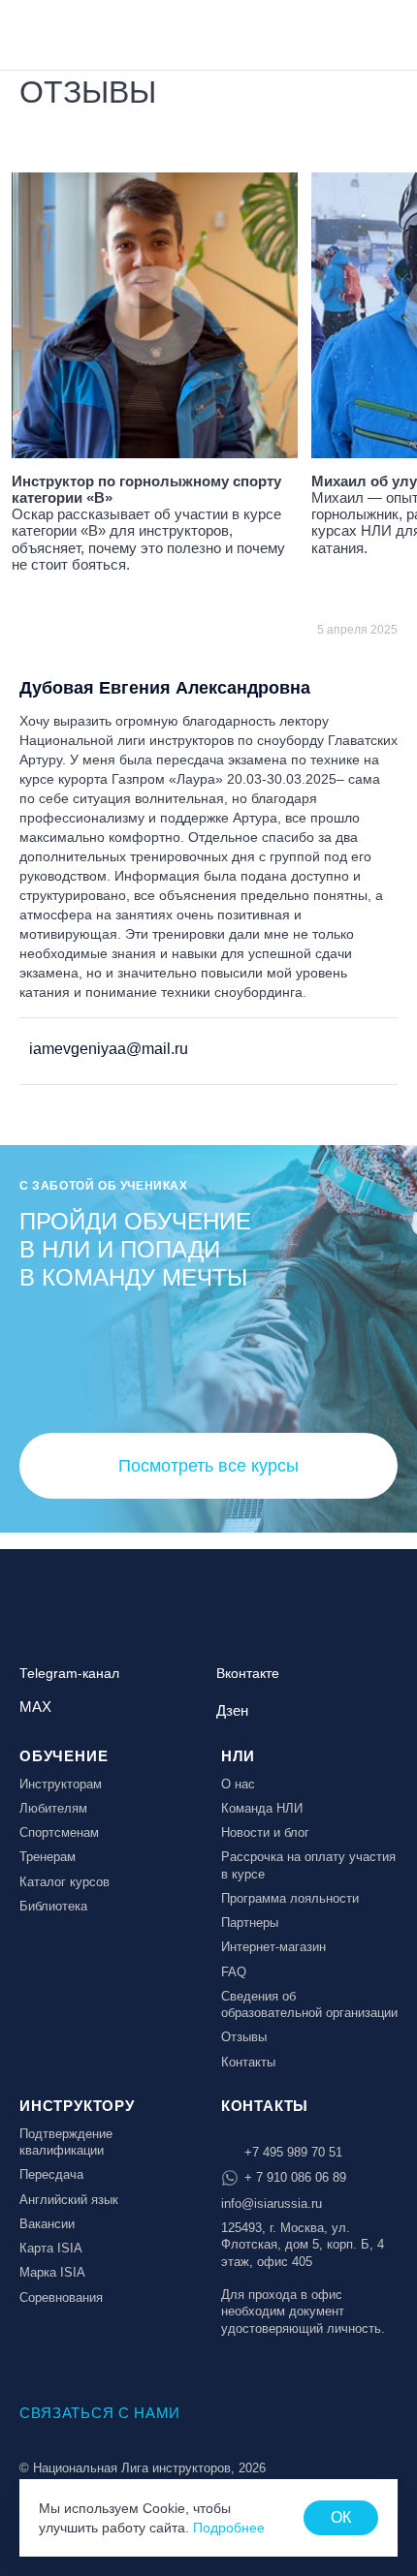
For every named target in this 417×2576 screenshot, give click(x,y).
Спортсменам (59, 1832)
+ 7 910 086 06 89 (295, 2177)
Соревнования (61, 2297)
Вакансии (47, 2224)
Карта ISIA (51, 2248)
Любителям (53, 1808)
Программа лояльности (290, 1898)
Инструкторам (61, 1784)
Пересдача (51, 2174)
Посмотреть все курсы (208, 1466)
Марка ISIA (52, 2272)
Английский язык (69, 2200)
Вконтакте (248, 1674)
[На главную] (70, 33)
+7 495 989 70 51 (293, 2152)
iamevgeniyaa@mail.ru (107, 1049)
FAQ (234, 1972)
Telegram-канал (69, 1674)
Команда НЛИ (262, 1808)
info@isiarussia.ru (272, 2204)
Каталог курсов (64, 1882)
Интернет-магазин (273, 1947)
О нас (238, 1784)
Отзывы (244, 2037)
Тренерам (48, 1857)
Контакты (248, 2062)
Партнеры (250, 1923)
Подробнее (229, 2528)
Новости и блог (265, 1832)
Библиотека (53, 1906)
